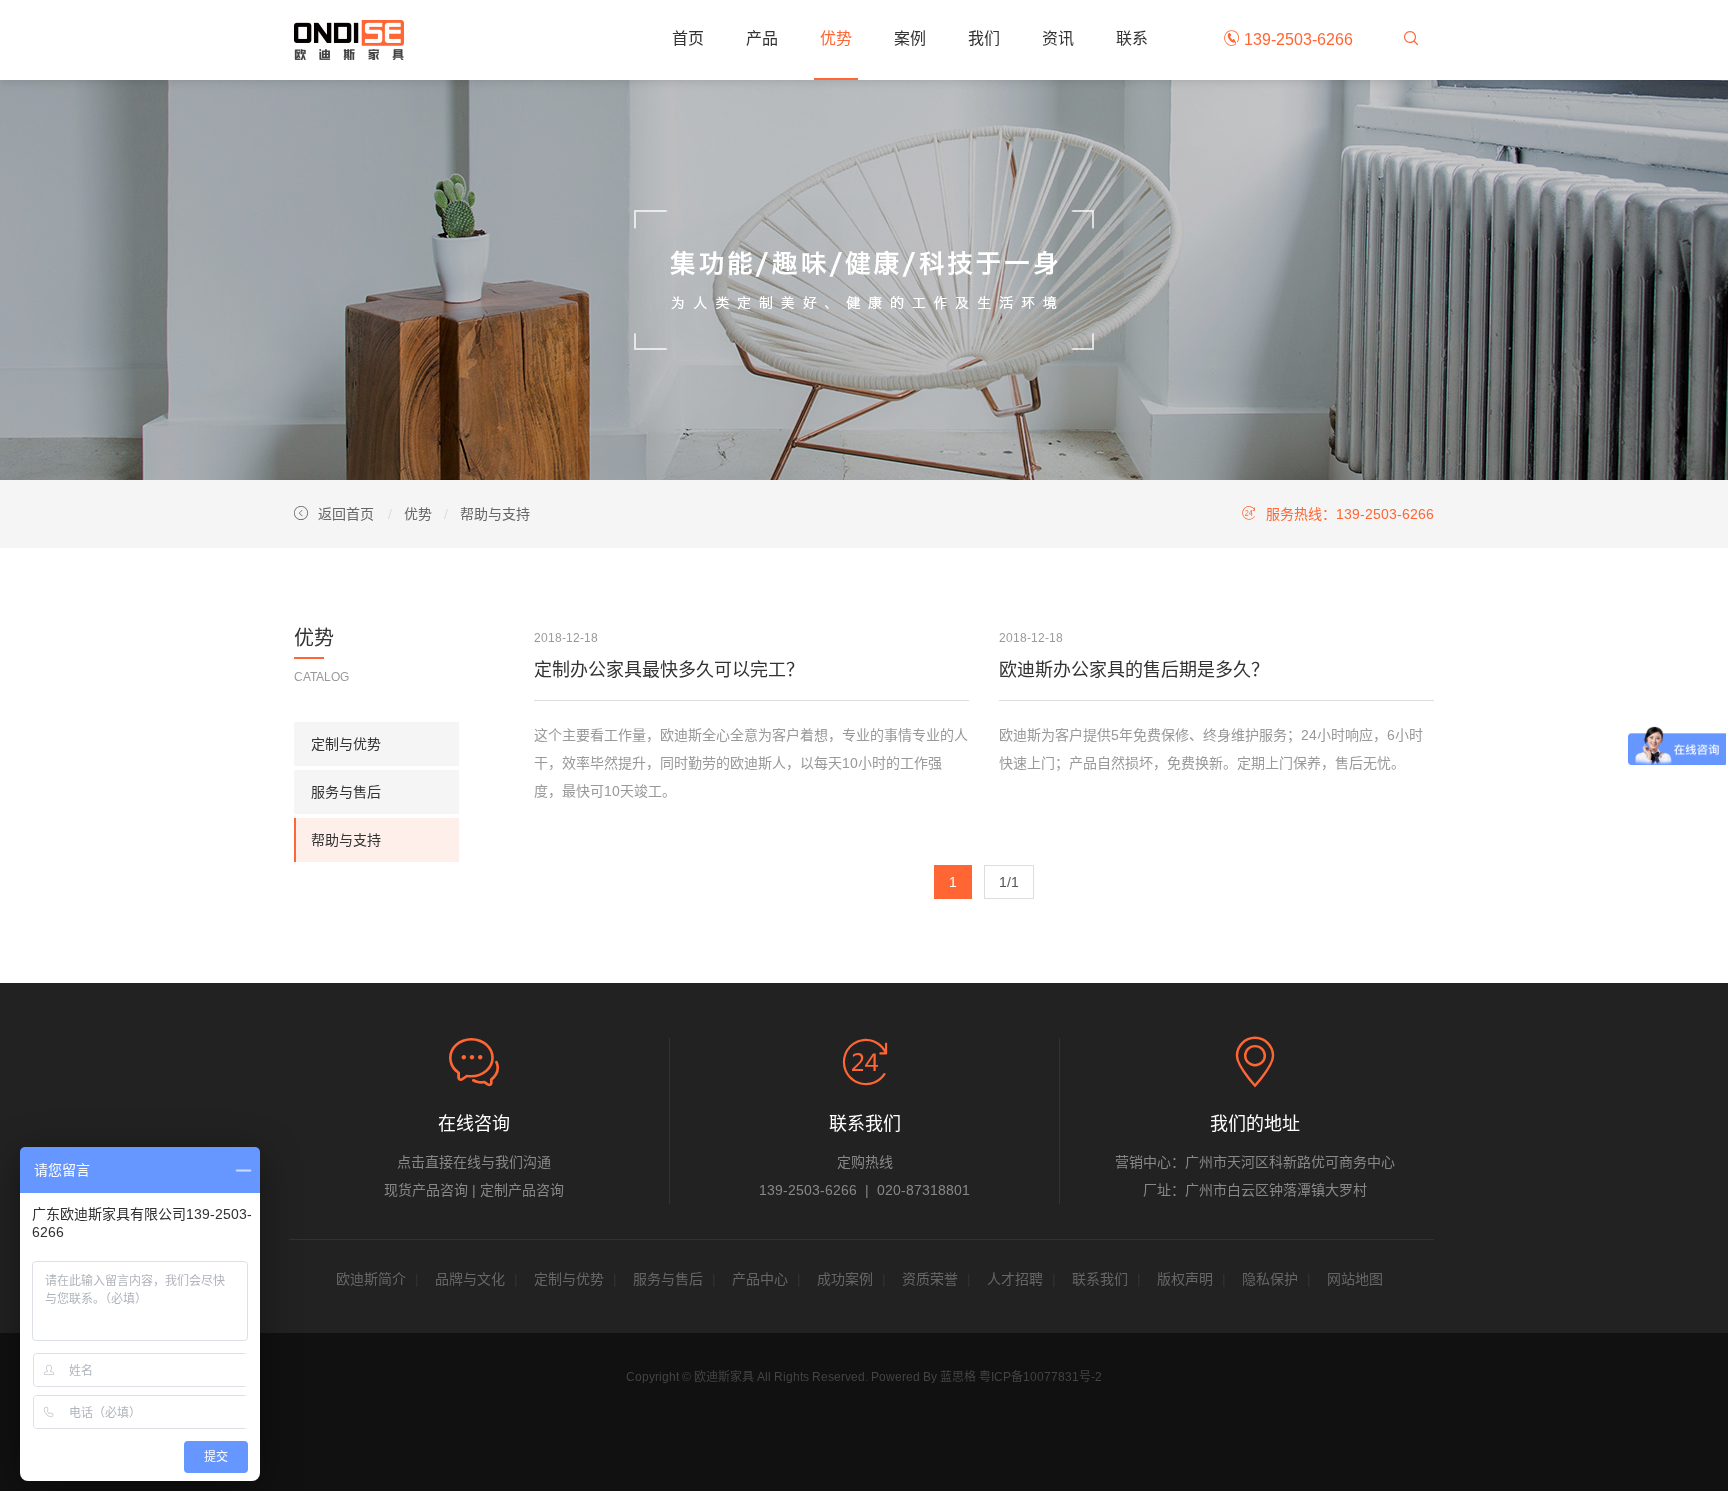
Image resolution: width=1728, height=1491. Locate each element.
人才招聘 (1015, 1279)
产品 (762, 38)
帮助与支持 (495, 514)
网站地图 (1355, 1279)
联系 (1132, 38)
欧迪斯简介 (371, 1279)
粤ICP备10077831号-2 (1040, 1377)
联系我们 (1100, 1279)
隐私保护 (1270, 1279)
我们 (984, 38)
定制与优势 (346, 744)
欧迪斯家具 (349, 40)
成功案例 (845, 1279)
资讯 (1058, 38)
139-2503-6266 (1296, 39)
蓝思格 (958, 1377)
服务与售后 (346, 792)
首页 (688, 38)
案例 (910, 38)
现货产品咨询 (426, 1190)
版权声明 (1185, 1279)
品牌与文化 (470, 1279)
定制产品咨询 (522, 1190)
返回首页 (346, 514)
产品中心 (760, 1279)
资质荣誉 (930, 1279)
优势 (836, 38)
